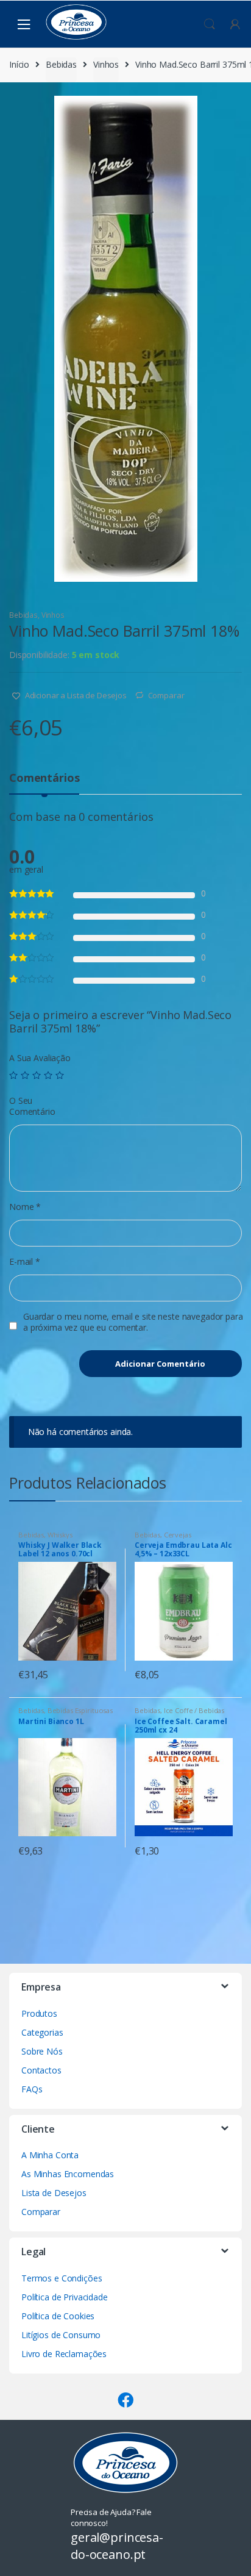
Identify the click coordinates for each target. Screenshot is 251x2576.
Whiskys (60, 1535)
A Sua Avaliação (40, 1058)
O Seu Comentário (32, 1106)
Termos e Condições (62, 2278)
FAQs (32, 2089)
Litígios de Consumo (61, 2335)
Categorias (42, 2032)
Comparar (166, 695)
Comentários (44, 778)
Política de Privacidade (65, 2297)
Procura (210, 24)
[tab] (44, 783)
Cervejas (178, 1535)
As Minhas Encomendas (68, 2174)
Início (19, 64)
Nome (25, 1207)
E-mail (25, 1262)
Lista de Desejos (54, 2193)
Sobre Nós (42, 2051)
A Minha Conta (50, 2155)
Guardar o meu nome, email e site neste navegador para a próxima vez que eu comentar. (133, 1322)
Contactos (41, 2070)
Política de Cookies (58, 2316)
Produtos (39, 2013)
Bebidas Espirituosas (80, 1710)
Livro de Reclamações (64, 2354)
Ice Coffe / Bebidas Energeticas (179, 1714)
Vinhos (106, 64)
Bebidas (61, 64)
